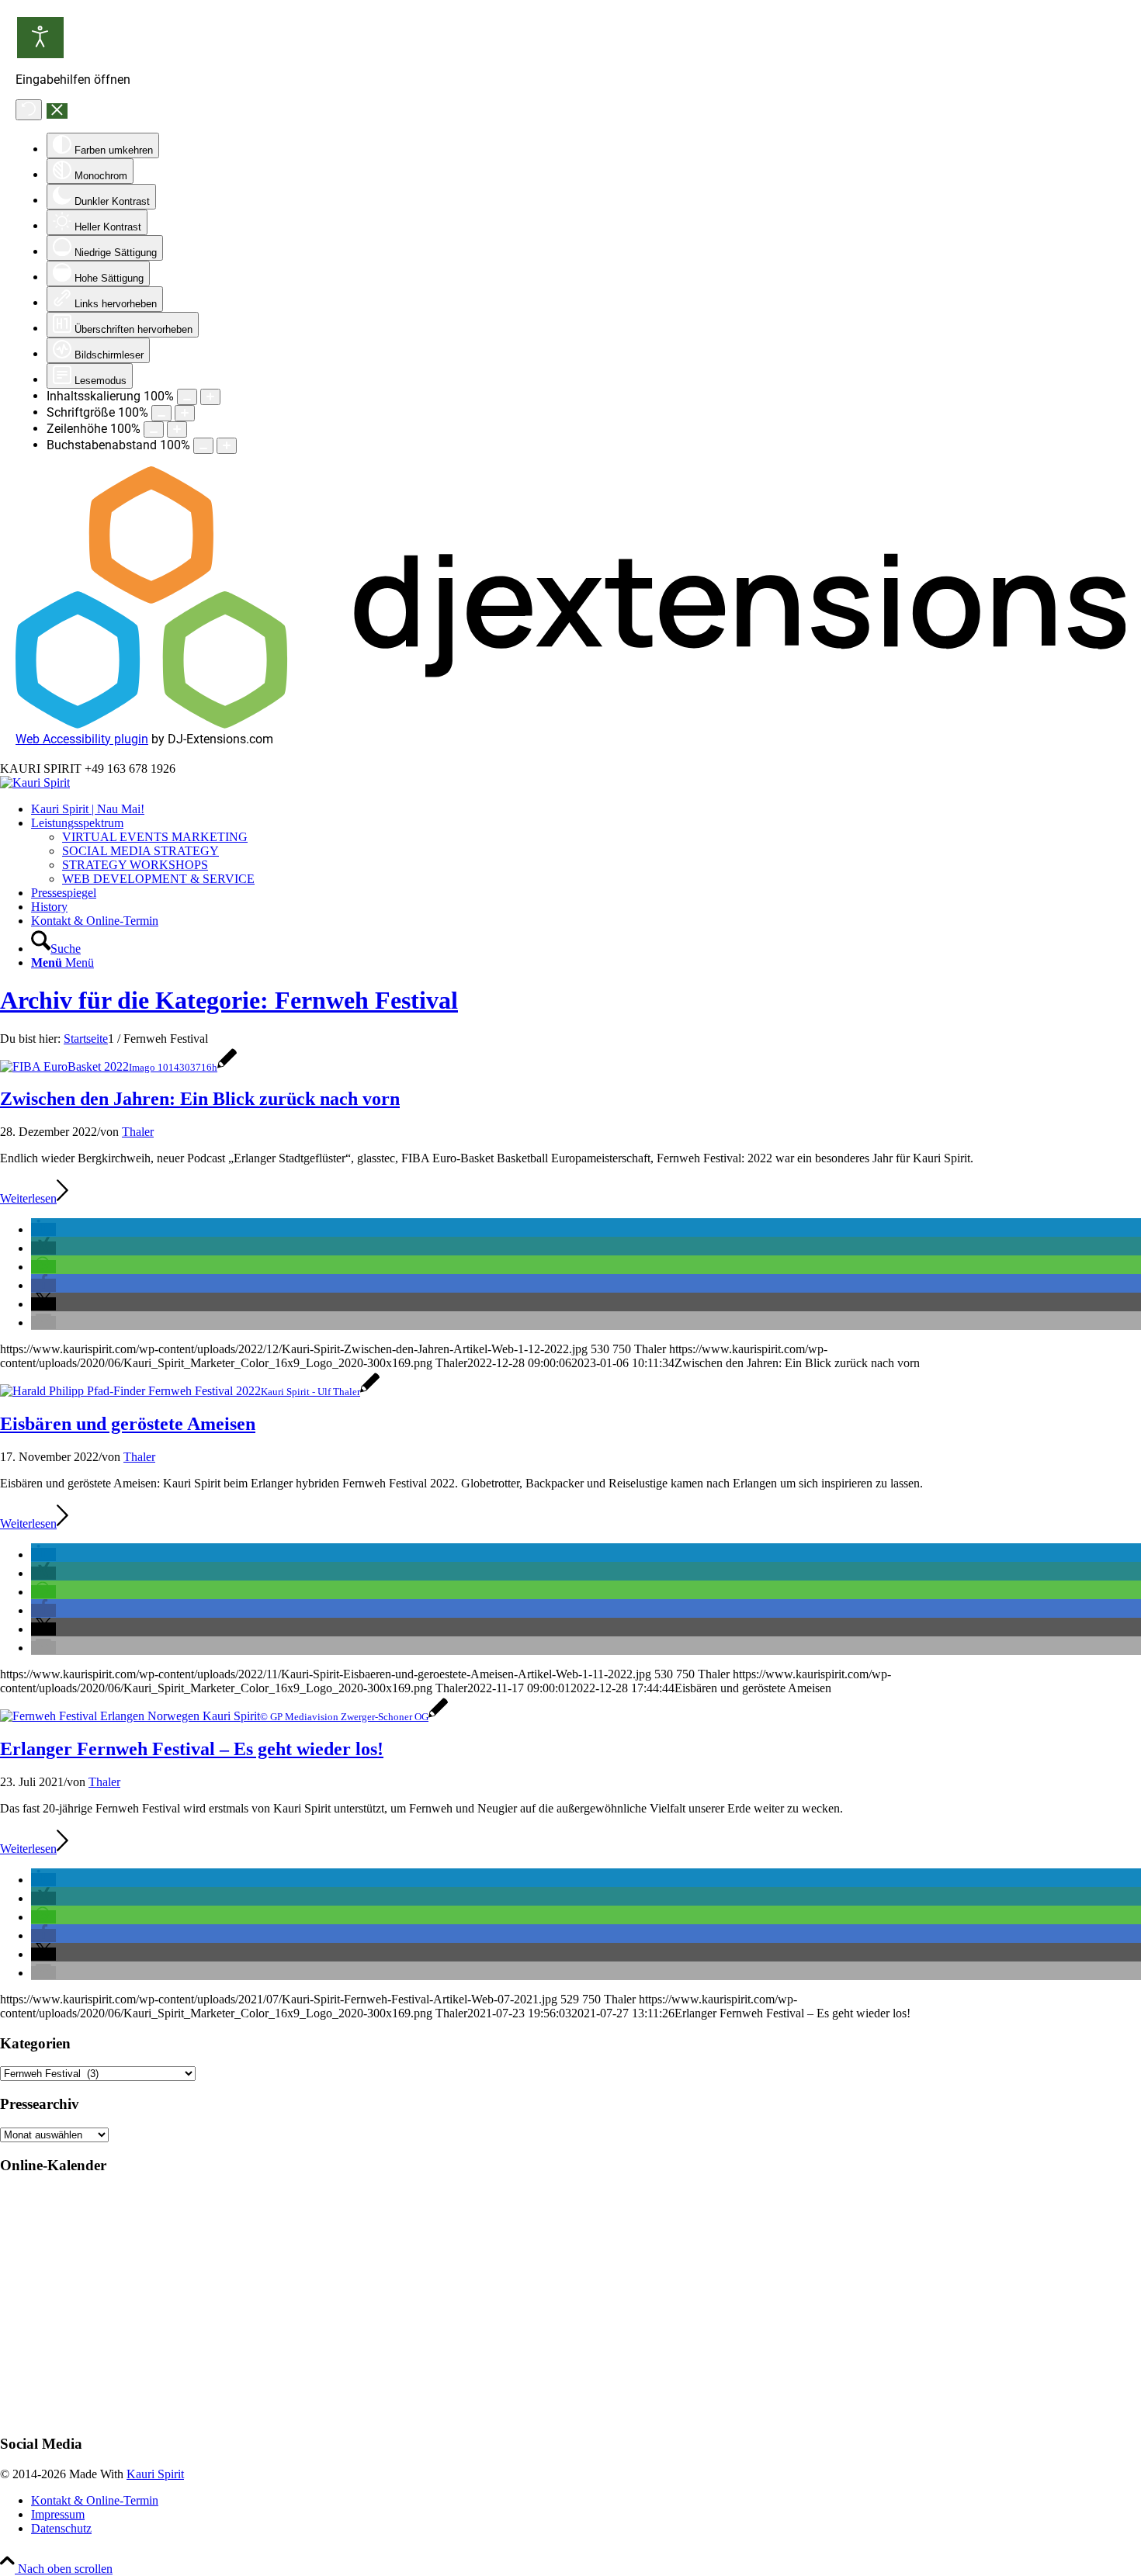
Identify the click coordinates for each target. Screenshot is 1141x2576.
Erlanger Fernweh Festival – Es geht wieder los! (192, 1749)
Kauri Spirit (155, 2474)
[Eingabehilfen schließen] (57, 111)
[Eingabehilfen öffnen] (40, 38)
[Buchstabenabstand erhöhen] (227, 446)
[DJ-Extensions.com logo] (570, 724)
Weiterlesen (28, 1198)
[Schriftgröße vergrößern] (185, 413)
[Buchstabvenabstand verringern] (203, 446)
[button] (43, 1229)
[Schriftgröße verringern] (161, 413)
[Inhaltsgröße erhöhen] (210, 397)
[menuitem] (586, 809)
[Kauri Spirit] (35, 782)
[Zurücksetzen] (29, 110)
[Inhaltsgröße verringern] (187, 397)
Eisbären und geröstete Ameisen (128, 1424)
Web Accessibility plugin (82, 739)
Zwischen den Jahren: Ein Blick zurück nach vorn (200, 1099)
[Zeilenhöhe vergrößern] (177, 429)
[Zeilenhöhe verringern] (154, 429)
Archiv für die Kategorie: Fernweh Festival (229, 1000)
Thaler (138, 1132)
